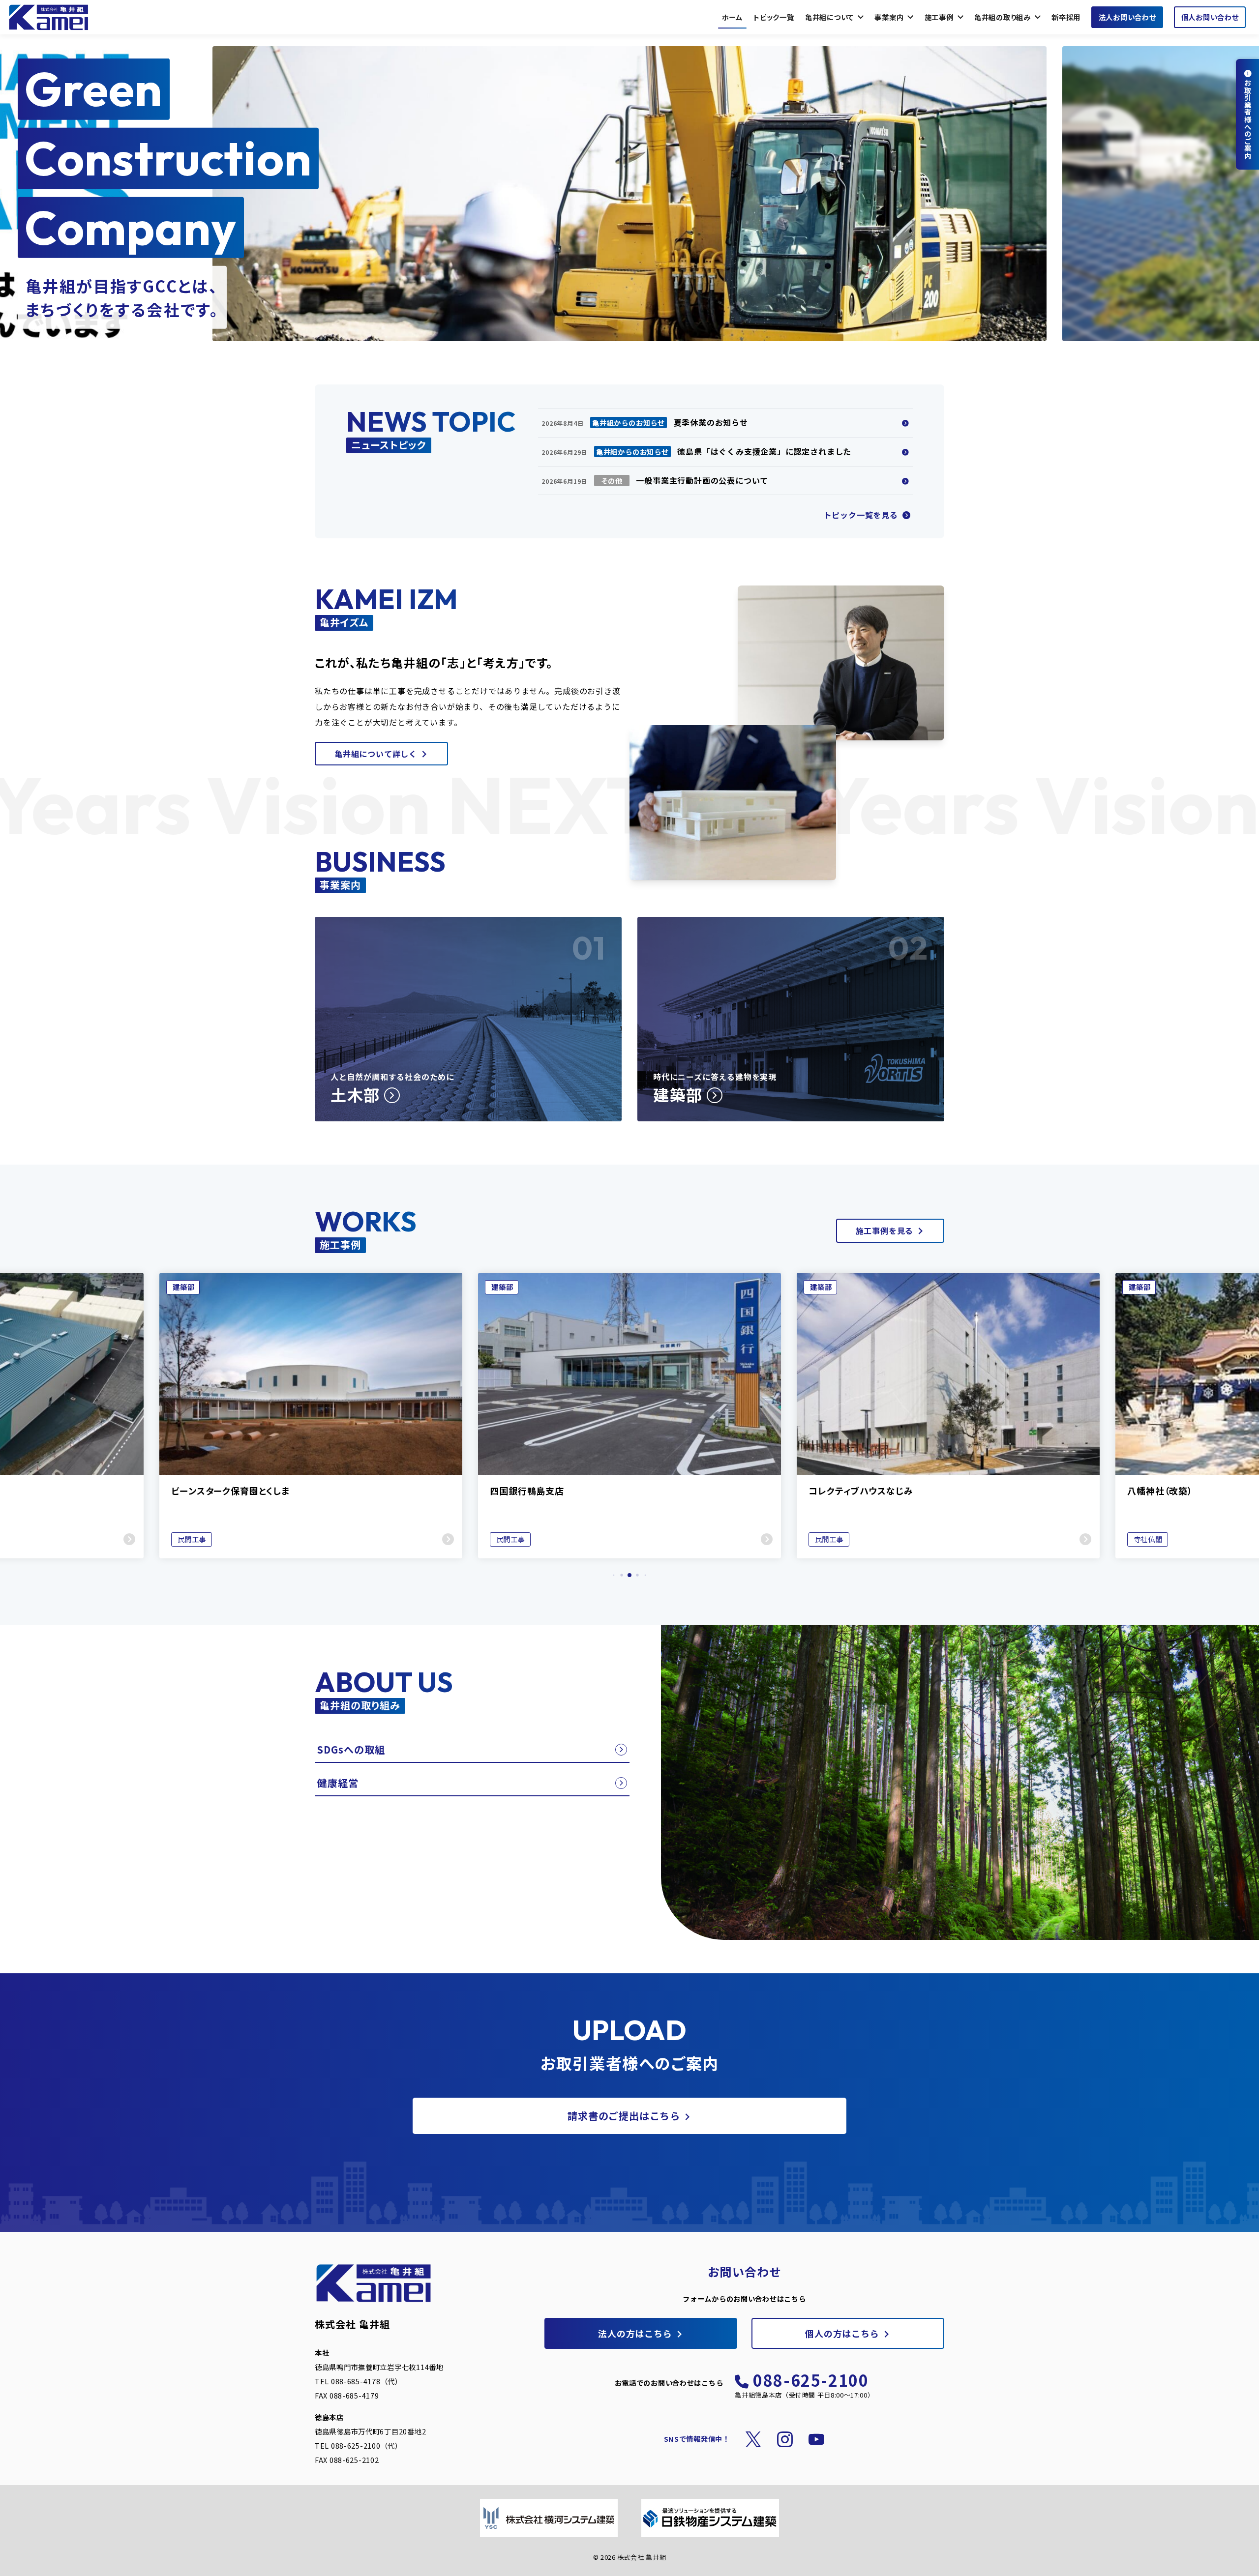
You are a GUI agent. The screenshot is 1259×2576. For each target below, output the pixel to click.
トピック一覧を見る (862, 515)
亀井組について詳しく (376, 754)
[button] (614, 1575)
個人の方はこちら (842, 2333)
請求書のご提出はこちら (624, 2116)
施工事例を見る (885, 1230)
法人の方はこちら (635, 2333)
